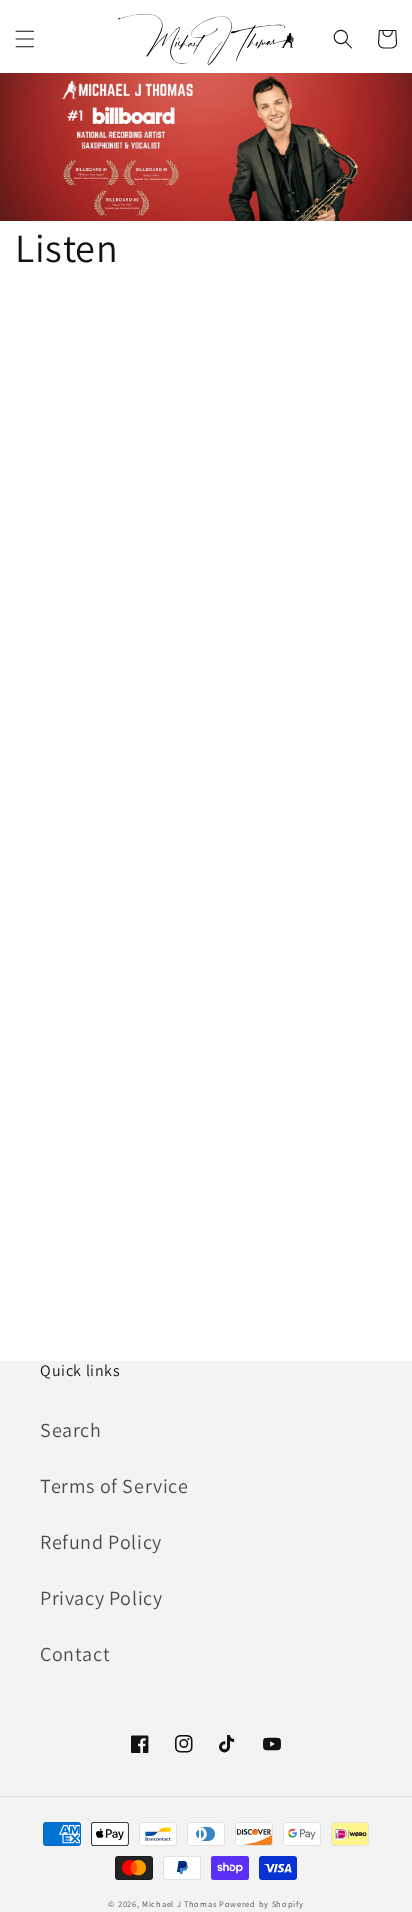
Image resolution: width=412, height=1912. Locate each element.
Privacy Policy (101, 1598)
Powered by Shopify (261, 1903)
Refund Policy (101, 1542)
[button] (25, 39)
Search (71, 1430)
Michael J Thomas (179, 1903)
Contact (75, 1654)
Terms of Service (114, 1486)
